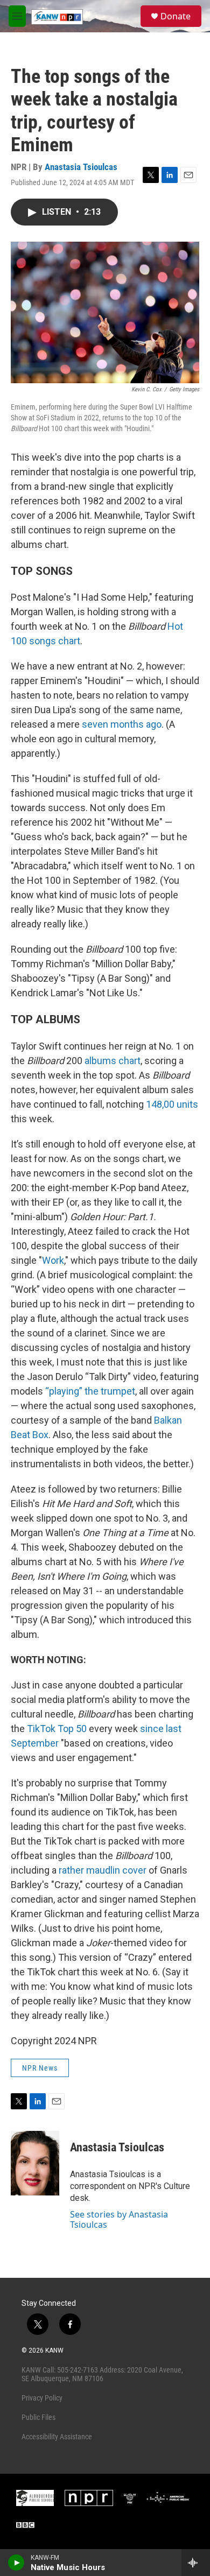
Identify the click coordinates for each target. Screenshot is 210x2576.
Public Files (38, 2417)
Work (53, 1260)
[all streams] (196, 2563)
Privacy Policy (42, 2398)
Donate (176, 16)
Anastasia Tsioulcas (81, 167)
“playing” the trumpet (90, 1391)
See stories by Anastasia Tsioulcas (119, 2219)
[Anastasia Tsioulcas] (35, 2163)
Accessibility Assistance (57, 2437)
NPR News (40, 2068)
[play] (16, 2563)
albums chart (113, 1061)
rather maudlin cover (103, 1870)
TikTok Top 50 (57, 1729)
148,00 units (172, 1104)
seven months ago (122, 724)
